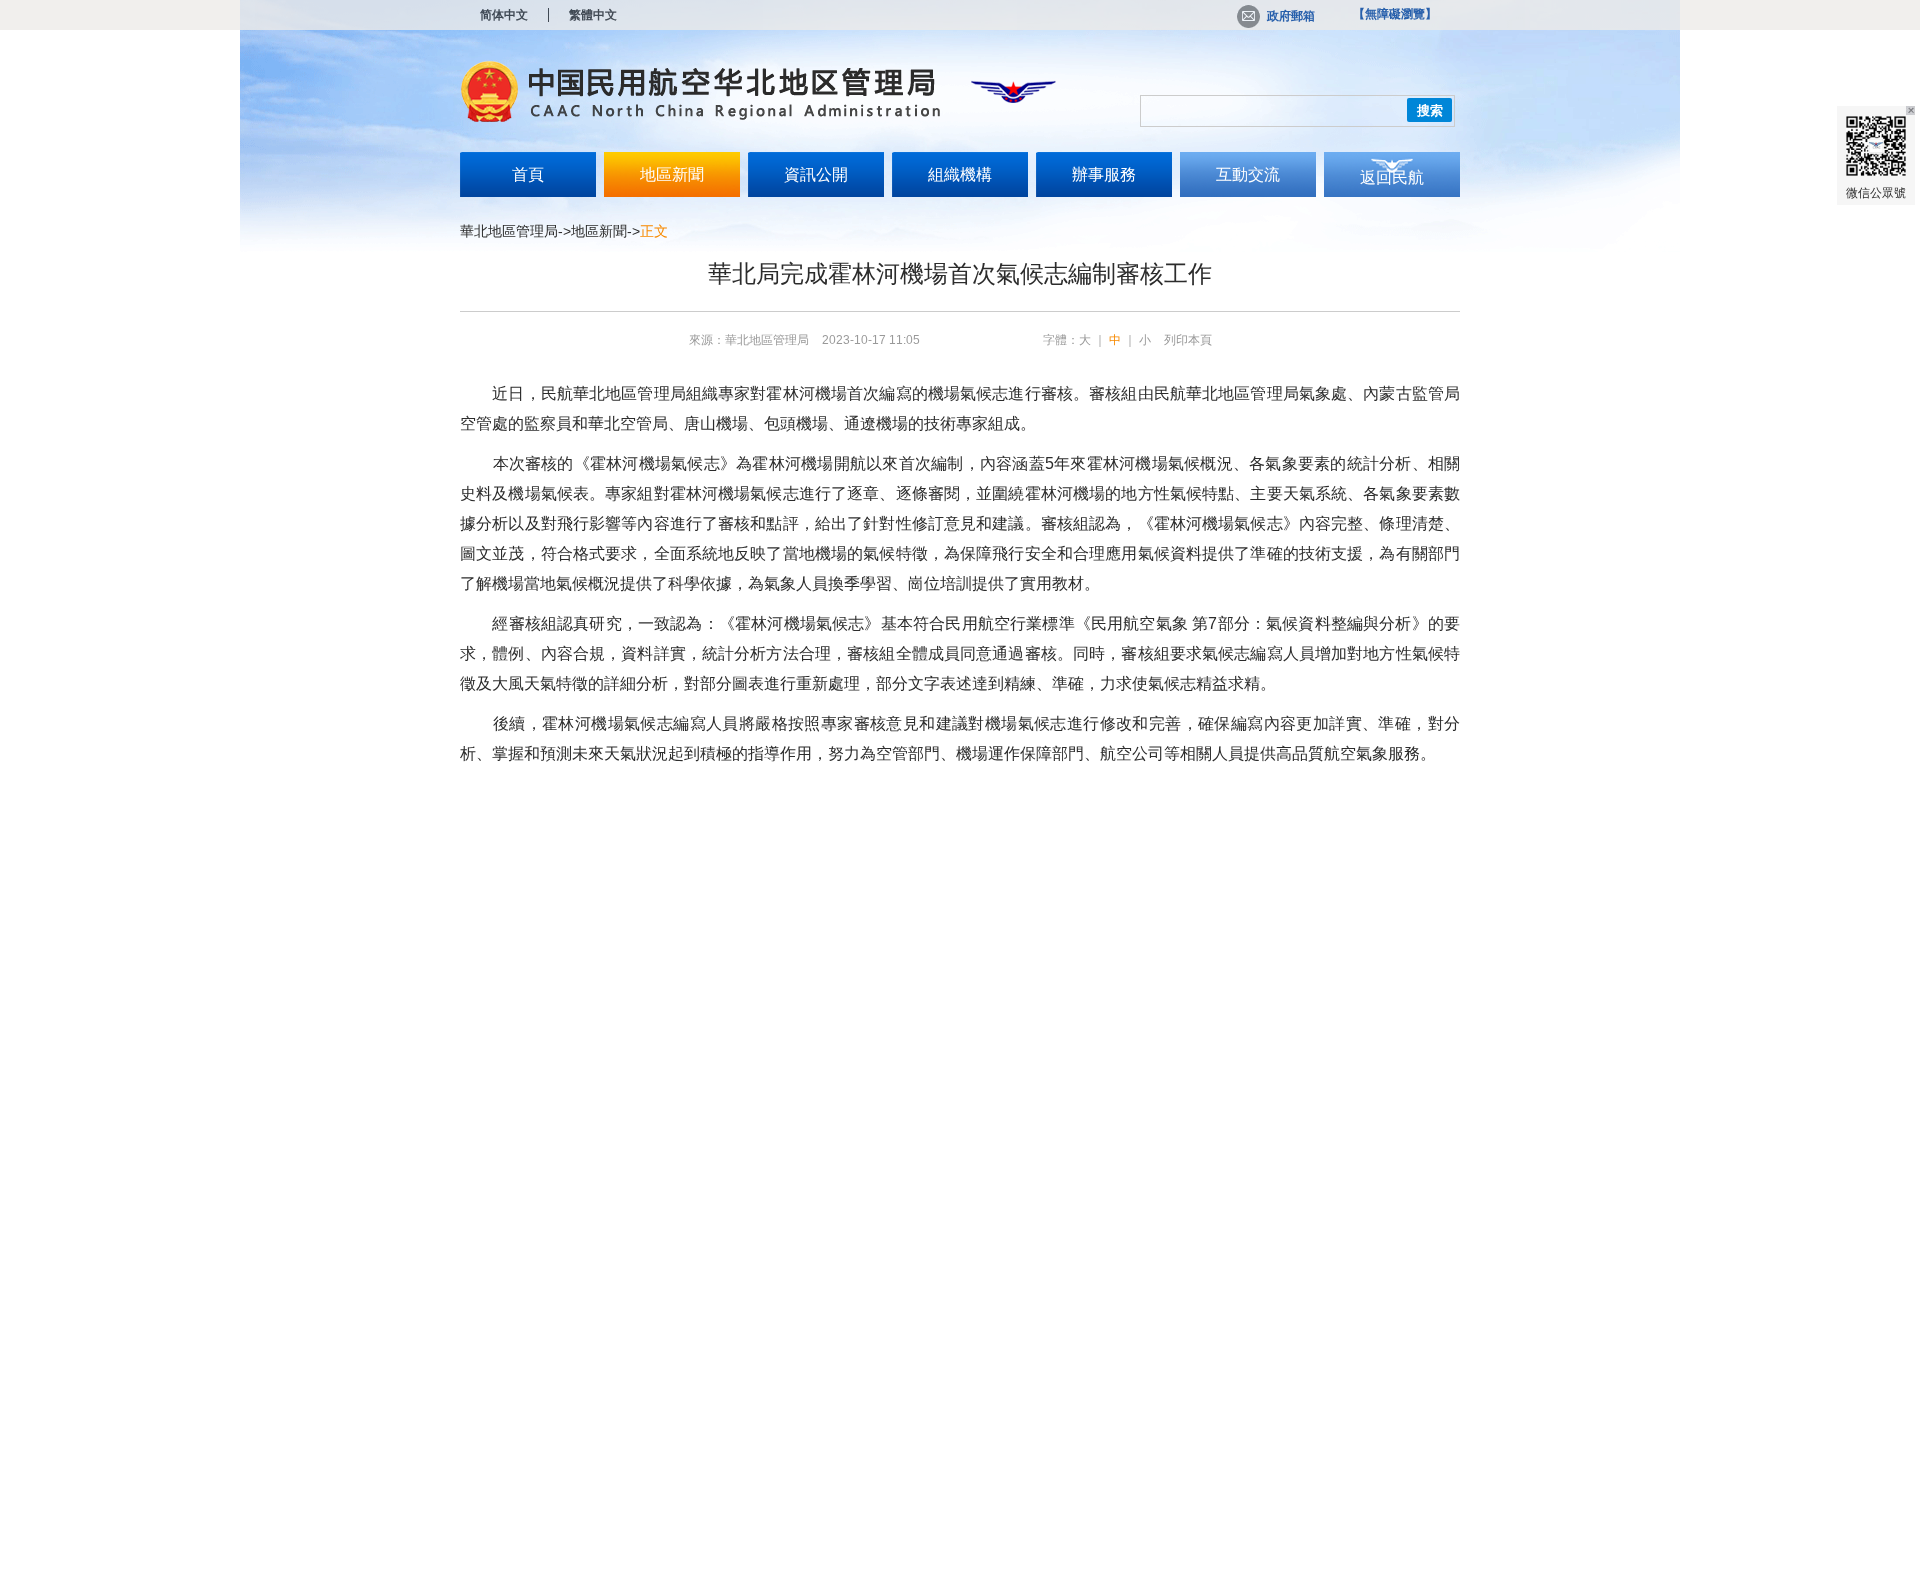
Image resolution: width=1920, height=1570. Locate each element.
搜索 (1430, 110)
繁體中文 (593, 15)
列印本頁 (1188, 340)
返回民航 (1392, 177)
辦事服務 (1104, 174)
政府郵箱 (1291, 16)
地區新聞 (672, 174)
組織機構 (960, 174)
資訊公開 (816, 174)
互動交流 (1248, 174)
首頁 (528, 174)
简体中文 (504, 15)
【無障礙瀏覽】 (1395, 14)
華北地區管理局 (509, 231)
